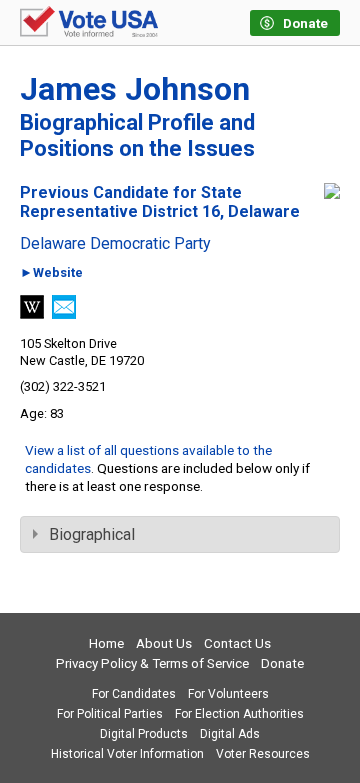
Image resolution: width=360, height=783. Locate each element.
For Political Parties (110, 714)
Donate (282, 663)
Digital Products (144, 734)
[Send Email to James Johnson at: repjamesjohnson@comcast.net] (64, 313)
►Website (51, 273)
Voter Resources (263, 754)
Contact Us (237, 643)
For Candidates (134, 694)
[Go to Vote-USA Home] (89, 23)
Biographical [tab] (92, 534)
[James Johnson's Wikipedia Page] (32, 313)
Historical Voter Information (127, 754)
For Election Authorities (239, 714)
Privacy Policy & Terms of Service (152, 663)
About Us (164, 643)
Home (106, 643)
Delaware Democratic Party (115, 244)
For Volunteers (228, 694)
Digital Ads (230, 734)
